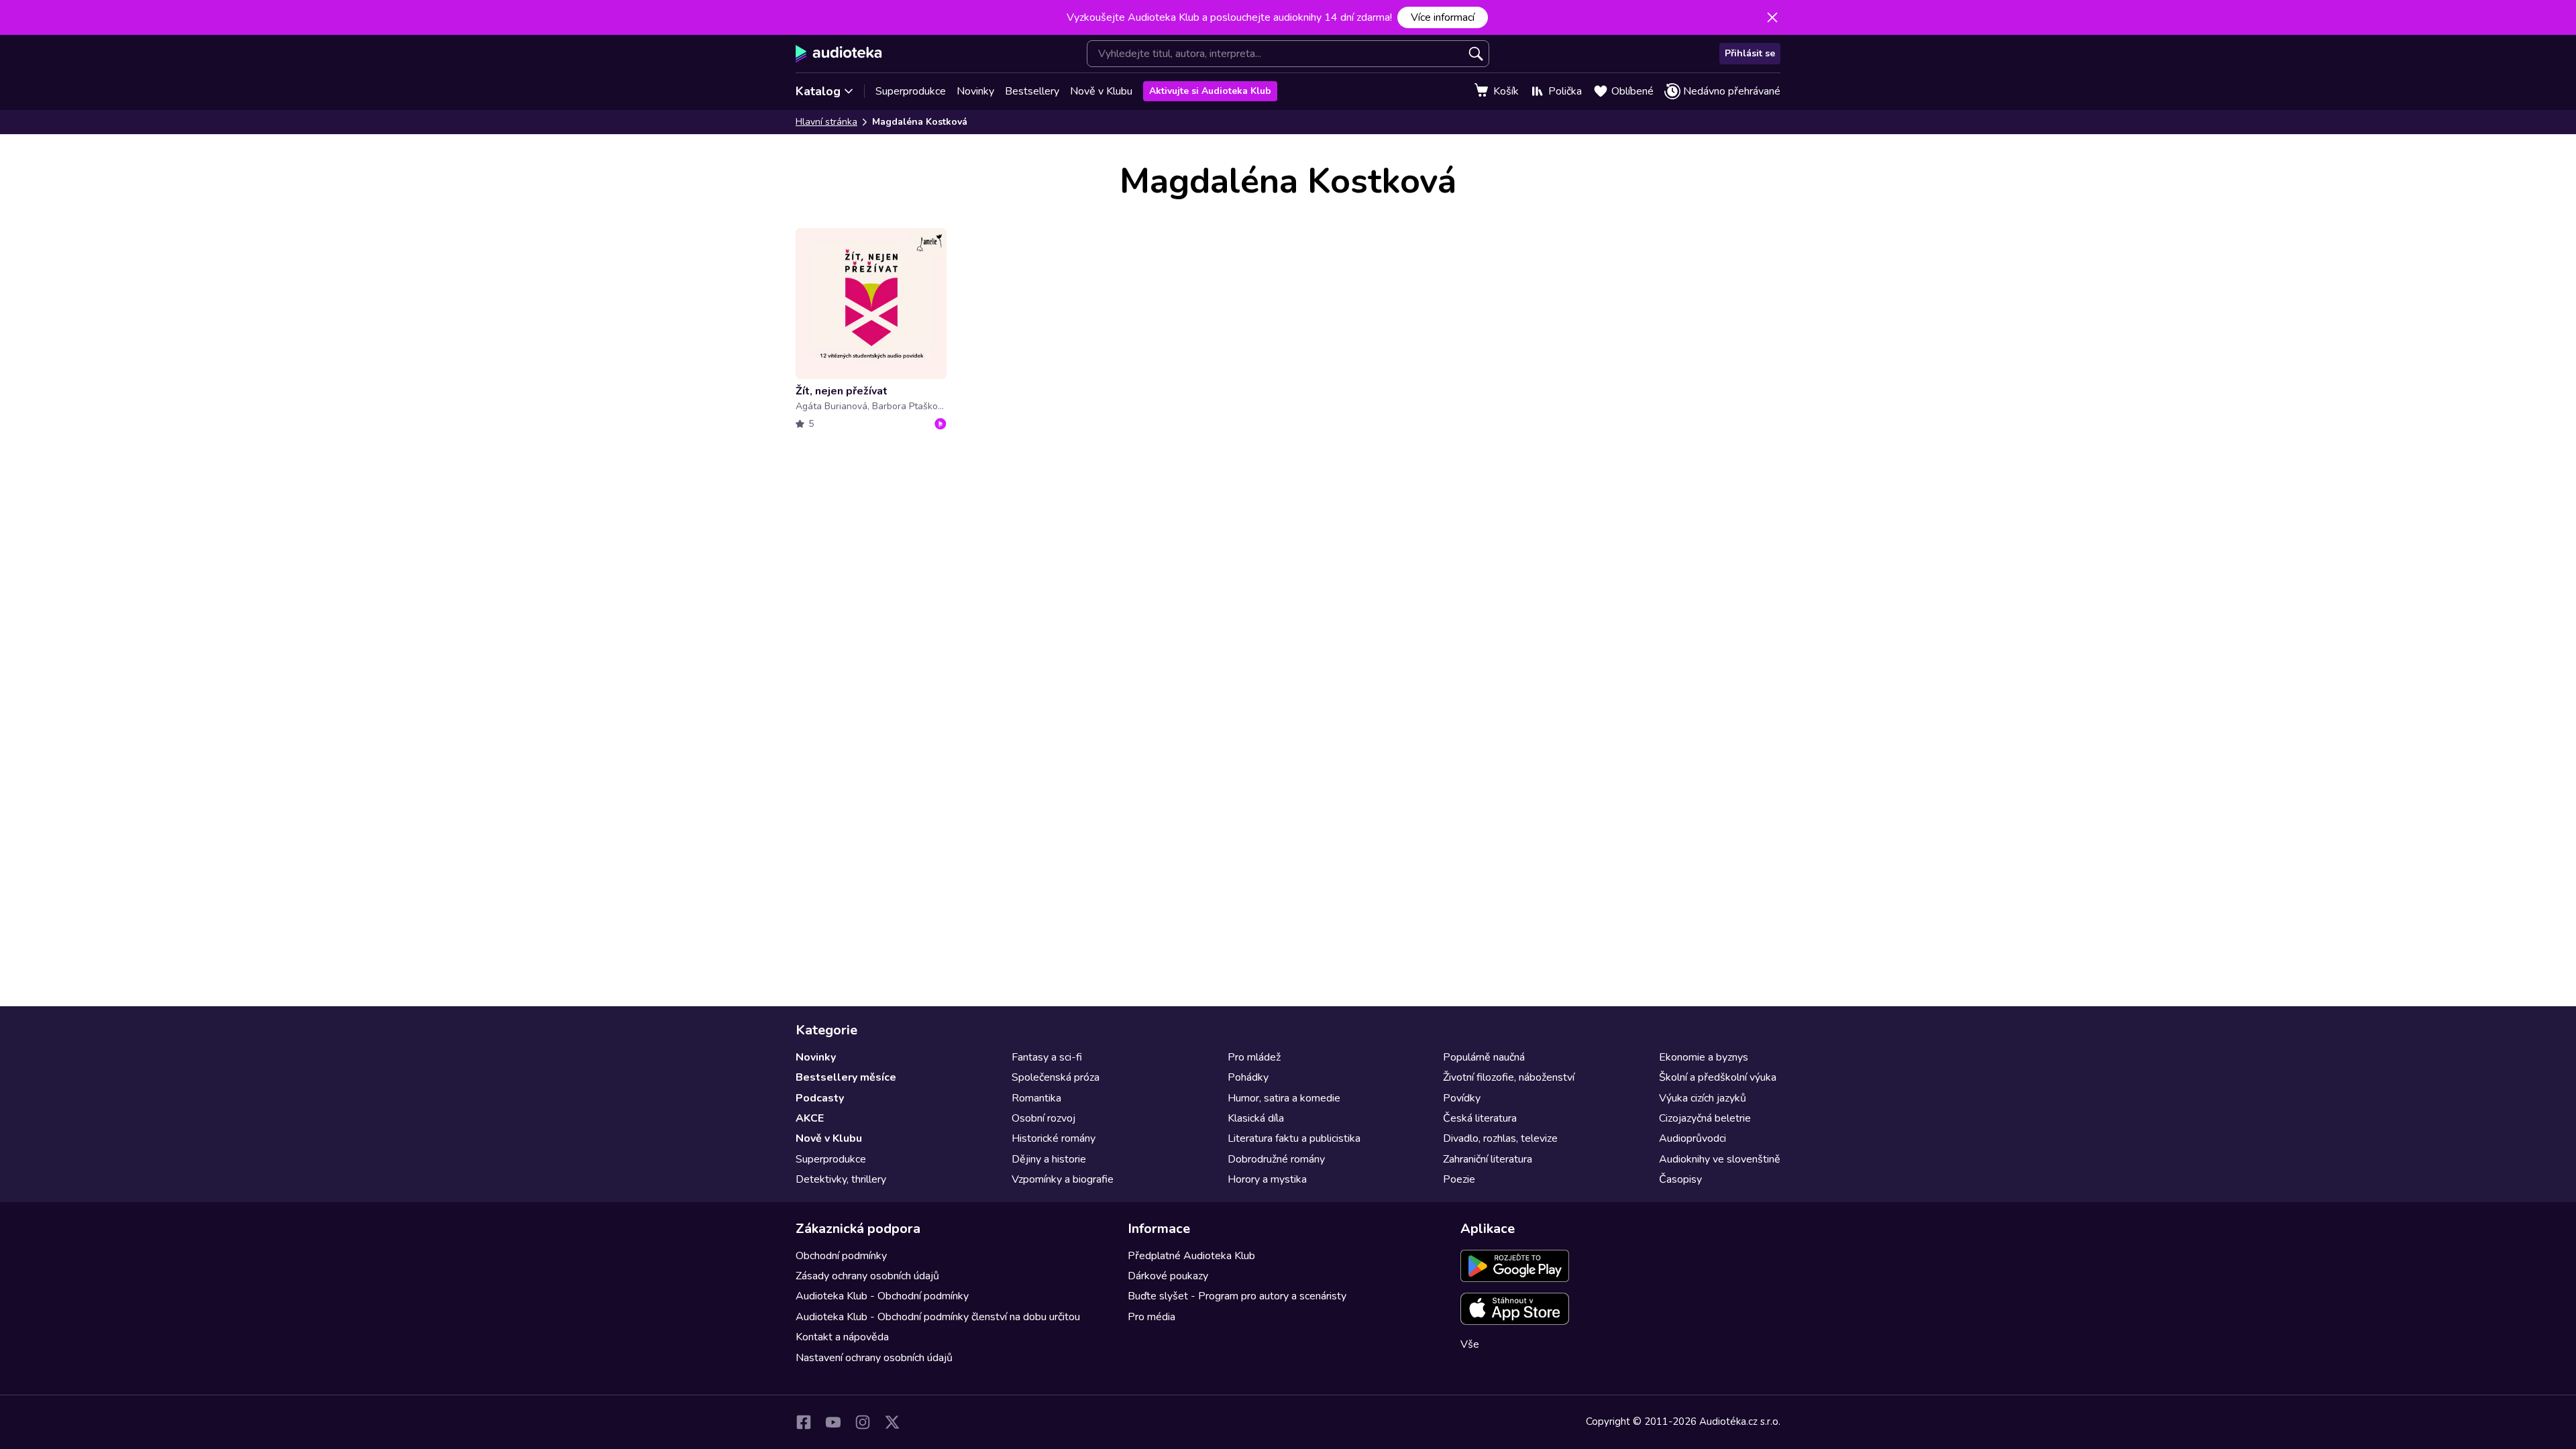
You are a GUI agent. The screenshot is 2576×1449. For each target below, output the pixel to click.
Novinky (975, 91)
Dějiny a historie (1049, 1159)
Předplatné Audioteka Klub (1191, 1256)
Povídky (1462, 1098)
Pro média (1151, 1317)
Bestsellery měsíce (846, 1077)
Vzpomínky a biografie (1063, 1179)
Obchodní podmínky (841, 1256)
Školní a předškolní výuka (1718, 1077)
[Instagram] (863, 1422)
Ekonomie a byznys (1704, 1057)
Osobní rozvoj (1043, 1118)
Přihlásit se (1750, 53)
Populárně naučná (1484, 1057)
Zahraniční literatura (1488, 1159)
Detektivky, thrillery (841, 1179)
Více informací (1443, 17)
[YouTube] (833, 1422)
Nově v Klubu (1101, 91)
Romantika (1036, 1098)
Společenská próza (1056, 1077)
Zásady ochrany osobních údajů (867, 1276)
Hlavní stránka (826, 122)
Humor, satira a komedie (1284, 1098)
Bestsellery (1032, 91)
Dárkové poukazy (1168, 1276)
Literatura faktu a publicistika (1294, 1138)
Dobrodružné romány (1276, 1159)
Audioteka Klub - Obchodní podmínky (882, 1296)
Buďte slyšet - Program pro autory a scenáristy (1237, 1296)
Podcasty (820, 1098)
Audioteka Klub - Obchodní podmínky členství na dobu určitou (938, 1317)
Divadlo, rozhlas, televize (1500, 1138)
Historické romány (1054, 1138)
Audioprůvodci (1693, 1138)
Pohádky (1248, 1077)
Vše (1470, 1344)
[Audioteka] (839, 54)
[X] (892, 1422)
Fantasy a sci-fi (1047, 1057)
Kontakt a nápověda (842, 1337)
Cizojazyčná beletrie (1705, 1118)
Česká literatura (1480, 1118)
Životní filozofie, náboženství (1509, 1077)
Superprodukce (911, 91)
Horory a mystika (1267, 1179)
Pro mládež (1254, 1057)
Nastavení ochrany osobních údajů (874, 1358)
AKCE (810, 1118)
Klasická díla (1256, 1118)
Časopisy (1680, 1179)
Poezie (1459, 1179)
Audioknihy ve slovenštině (1720, 1159)
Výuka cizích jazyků (1703, 1098)
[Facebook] (804, 1422)
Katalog (818, 91)
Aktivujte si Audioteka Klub (1210, 91)
